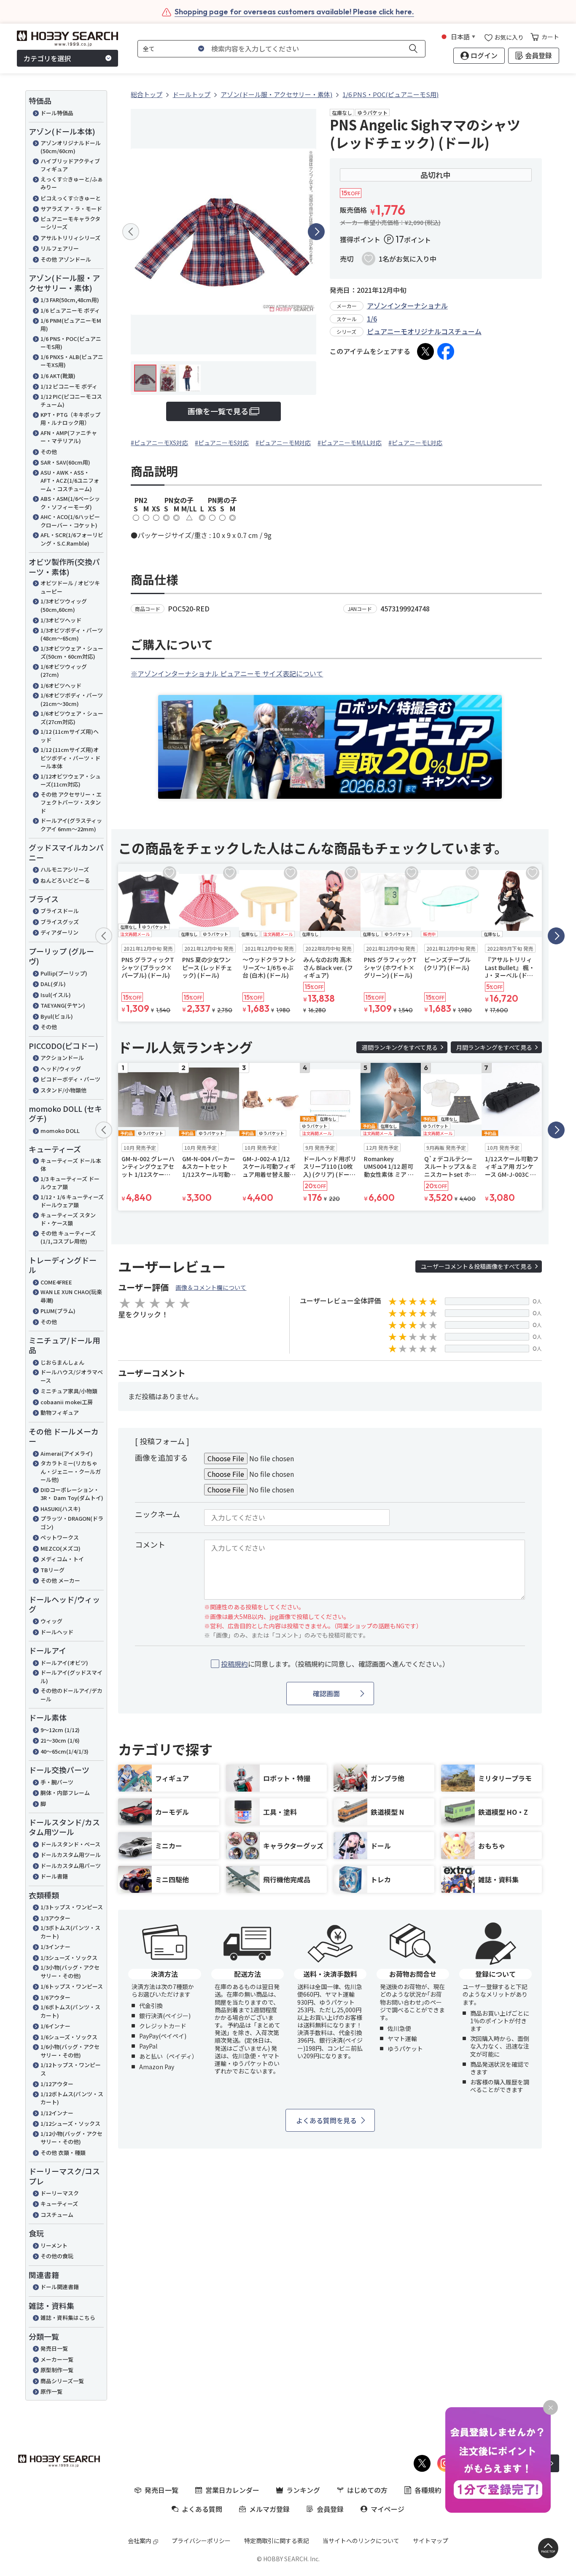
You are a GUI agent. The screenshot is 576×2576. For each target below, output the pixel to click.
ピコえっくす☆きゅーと (71, 198)
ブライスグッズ (60, 922)
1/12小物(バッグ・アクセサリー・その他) (71, 2138)
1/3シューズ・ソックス (69, 1958)
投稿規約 (234, 1664)
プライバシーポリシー (201, 2541)
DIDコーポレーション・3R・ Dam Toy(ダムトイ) (72, 1494)
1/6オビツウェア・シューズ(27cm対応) (72, 718)
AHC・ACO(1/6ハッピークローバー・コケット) (70, 521)
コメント (150, 1544)
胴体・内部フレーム (65, 1793)
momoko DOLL (60, 1131)
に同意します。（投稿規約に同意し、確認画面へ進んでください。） (335, 1664)
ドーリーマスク (60, 2193)
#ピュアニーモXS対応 (159, 443)
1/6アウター (55, 1997)
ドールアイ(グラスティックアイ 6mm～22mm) (71, 825)
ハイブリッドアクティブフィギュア (70, 165)
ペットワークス (60, 1537)
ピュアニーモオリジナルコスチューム (424, 331)
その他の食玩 (57, 2256)
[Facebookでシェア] (446, 351)
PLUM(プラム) (58, 1311)
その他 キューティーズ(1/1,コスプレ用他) (68, 1237)
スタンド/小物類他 (63, 1090)
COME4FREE (56, 1282)
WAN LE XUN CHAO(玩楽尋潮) (71, 1296)
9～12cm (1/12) (60, 1730)
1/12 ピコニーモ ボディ (69, 386)
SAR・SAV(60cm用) (65, 462)
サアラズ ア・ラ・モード (71, 209)
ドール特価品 (57, 113)
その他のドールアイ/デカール (71, 1695)
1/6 (372, 319)
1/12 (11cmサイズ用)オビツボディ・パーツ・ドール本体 (70, 758)
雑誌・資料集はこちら (68, 2318)
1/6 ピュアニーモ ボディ (70, 310)
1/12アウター (57, 2084)
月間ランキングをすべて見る (494, 1047)
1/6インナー (55, 2026)
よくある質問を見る (326, 2120)
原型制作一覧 (57, 2370)
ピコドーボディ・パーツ (70, 1079)
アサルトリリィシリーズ (70, 238)
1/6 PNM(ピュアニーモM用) (71, 325)
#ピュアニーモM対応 (283, 443)
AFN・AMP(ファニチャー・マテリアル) (69, 437)
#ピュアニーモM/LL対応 (350, 443)
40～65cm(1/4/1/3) (65, 1751)
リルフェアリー (60, 248)
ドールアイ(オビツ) (64, 1663)
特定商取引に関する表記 (277, 2541)
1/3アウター (55, 1918)
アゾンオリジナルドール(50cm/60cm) (71, 147)
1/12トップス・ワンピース (71, 2069)
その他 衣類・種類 (63, 2153)
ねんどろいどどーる (65, 880)
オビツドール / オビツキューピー (70, 587)
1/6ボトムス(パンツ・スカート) (70, 2011)
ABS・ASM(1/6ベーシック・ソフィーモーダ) (70, 503)
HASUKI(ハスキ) (61, 1509)
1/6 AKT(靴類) (58, 376)
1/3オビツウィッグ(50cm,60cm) (64, 605)
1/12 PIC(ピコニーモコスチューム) (71, 401)
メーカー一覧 (57, 2359)
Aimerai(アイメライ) (67, 1453)
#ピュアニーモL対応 (415, 443)
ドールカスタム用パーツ (71, 1866)
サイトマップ (431, 2541)
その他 (49, 452)
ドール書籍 (54, 1876)
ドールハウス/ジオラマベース (72, 1376)
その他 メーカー (60, 1580)
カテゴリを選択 (47, 58)
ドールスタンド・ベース (70, 1844)
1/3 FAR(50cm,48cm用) (70, 300)
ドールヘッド (57, 1632)
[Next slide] (316, 232)
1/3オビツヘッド (61, 620)
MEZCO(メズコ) (61, 1548)
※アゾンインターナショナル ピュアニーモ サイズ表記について (227, 673)
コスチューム (57, 2215)
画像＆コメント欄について (211, 1287)
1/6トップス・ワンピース (72, 1986)
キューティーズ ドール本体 (71, 1165)
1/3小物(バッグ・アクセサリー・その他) (70, 1972)
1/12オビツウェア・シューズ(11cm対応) (71, 780)
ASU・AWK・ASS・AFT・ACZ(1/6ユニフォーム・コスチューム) (70, 481)
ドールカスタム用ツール (71, 1855)
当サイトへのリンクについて (361, 2541)
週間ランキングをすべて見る (400, 1047)
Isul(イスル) (56, 995)
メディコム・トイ (62, 1559)
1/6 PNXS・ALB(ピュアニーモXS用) (72, 361)
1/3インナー (55, 1947)
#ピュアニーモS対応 (222, 443)
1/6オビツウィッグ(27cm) (64, 671)
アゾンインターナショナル (407, 305)
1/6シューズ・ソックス (69, 2037)
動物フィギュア (60, 1412)
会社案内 (140, 2541)
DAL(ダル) (53, 984)
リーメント (54, 2245)
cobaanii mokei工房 (67, 1402)
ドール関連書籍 (60, 2287)
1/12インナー (57, 2113)
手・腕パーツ (57, 1782)
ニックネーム (157, 1514)
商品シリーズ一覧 (62, 2381)
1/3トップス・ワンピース (72, 1907)
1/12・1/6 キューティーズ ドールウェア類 (72, 1201)
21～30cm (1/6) (60, 1740)
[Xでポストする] (425, 351)
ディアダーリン (59, 932)
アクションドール (62, 1058)
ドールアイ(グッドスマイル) (71, 1677)
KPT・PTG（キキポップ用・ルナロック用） (70, 419)
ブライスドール (60, 911)
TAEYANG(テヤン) (63, 1005)
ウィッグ (51, 1621)
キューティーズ (59, 2204)
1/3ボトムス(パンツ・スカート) (70, 1932)
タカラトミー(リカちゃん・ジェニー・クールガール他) (71, 1471)
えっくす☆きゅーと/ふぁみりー (72, 183)
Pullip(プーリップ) (64, 973)
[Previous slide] (131, 232)
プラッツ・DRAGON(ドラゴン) (72, 1523)
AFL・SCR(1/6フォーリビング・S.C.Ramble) (72, 539)
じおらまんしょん (62, 1362)
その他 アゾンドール (66, 259)
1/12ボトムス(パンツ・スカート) (72, 2098)
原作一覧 (51, 2391)
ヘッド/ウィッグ (61, 1069)
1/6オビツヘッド (61, 685)
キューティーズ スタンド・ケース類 (68, 1219)
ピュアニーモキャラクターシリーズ (70, 223)
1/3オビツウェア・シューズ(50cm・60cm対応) (72, 653)
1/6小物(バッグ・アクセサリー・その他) (70, 2051)
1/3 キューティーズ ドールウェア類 (70, 1183)
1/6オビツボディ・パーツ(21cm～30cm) (72, 699)
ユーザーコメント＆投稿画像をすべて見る (476, 1266)
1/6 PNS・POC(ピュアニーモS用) (71, 343)
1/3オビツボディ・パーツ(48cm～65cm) (72, 634)
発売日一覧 (54, 2348)
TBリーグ (52, 1570)
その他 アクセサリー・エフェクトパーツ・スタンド (71, 803)
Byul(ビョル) (57, 1016)
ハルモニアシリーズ (65, 869)
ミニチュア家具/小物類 (69, 1391)
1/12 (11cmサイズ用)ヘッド (70, 736)
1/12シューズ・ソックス (70, 2123)
